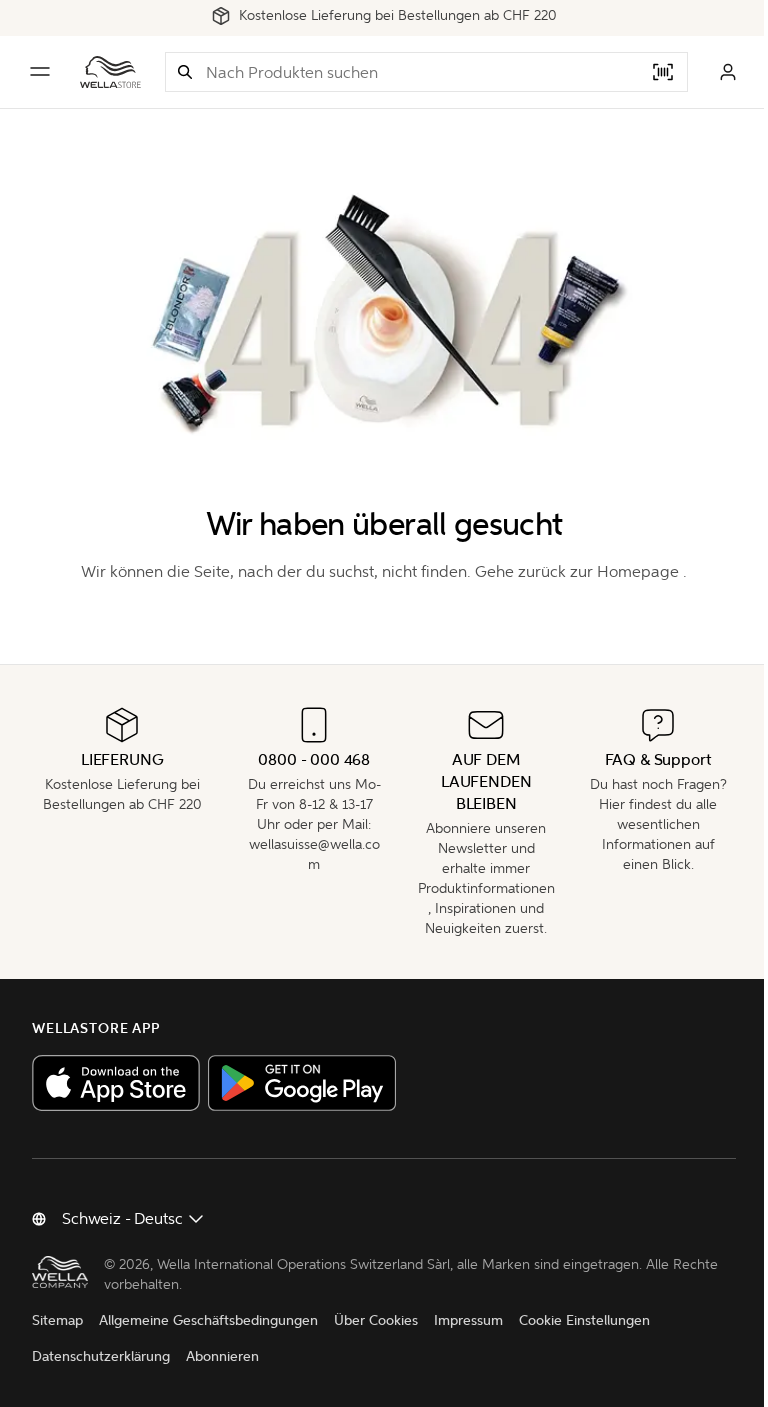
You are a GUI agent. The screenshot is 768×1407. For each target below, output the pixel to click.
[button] (185, 72)
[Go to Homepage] (110, 72)
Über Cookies (376, 1320)
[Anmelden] (728, 72)
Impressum (468, 1320)
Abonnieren (222, 1356)
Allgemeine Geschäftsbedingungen (208, 1320)
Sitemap (57, 1320)
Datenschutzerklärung (101, 1356)
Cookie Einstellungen (584, 1320)
